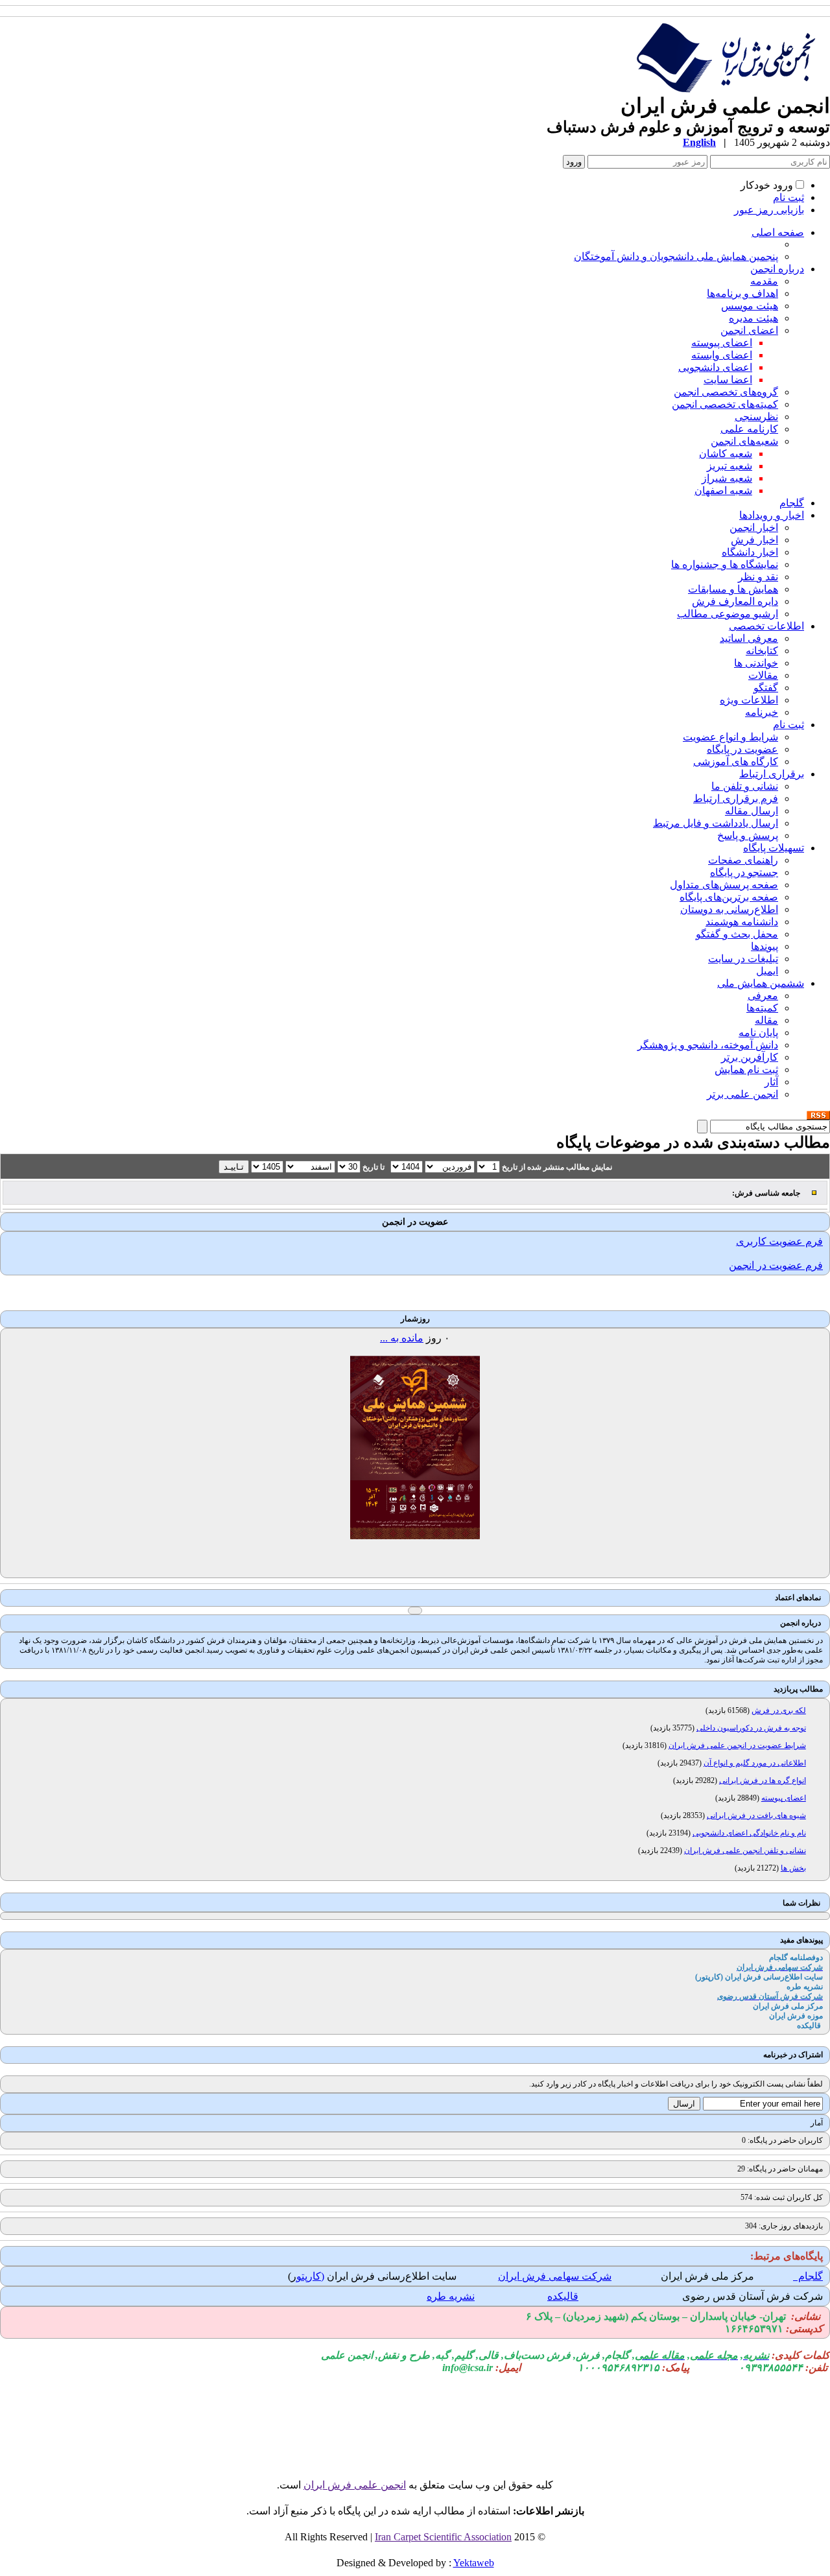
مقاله (766, 1020)
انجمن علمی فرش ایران (355, 2485)
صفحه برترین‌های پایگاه (729, 897)
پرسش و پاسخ (748, 835)
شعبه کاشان (726, 454)
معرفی (763, 996)
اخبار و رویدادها (772, 515)
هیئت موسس (750, 306)
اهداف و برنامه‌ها (742, 293)
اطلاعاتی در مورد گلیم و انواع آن (755, 1763)
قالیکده (563, 2296)
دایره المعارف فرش (735, 601)
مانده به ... (402, 1338)
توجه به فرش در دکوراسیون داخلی (751, 1728)
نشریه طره (451, 2296)
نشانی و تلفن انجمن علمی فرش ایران (745, 1850)
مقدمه (764, 281)
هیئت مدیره (753, 318)
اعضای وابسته (722, 355)
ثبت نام (788, 197)
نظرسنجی (756, 417)
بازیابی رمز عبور (769, 210)
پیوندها (765, 946)
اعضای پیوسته (722, 343)
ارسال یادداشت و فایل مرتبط (716, 823)
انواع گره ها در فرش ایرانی (763, 1780)
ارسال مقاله (752, 811)
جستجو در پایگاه (744, 872)
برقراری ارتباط (772, 774)
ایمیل (767, 971)
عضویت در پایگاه (742, 749)
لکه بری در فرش (779, 1710)
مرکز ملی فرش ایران (707, 2276)
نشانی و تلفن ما (745, 786)
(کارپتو (310, 2276)
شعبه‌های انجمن (744, 441)
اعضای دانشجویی (715, 367)
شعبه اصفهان (723, 490)
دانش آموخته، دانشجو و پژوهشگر (708, 1045)
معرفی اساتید (749, 638)
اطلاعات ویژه (749, 700)
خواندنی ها (756, 663)
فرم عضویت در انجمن (776, 1265)
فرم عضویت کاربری (779, 1241)
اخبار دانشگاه (750, 552)
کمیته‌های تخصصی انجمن (725, 404)
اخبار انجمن (754, 527)
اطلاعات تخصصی (766, 626)
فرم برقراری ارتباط (736, 798)
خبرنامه (762, 712)
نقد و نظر (758, 577)
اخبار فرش (754, 540)
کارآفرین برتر (750, 1057)
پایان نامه (758, 1033)
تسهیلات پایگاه (774, 848)
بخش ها (793, 1868)
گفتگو (766, 688)
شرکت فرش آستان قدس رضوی (753, 2296)
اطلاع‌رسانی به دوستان (729, 909)
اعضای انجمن (749, 330)
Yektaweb (474, 2563)
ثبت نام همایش (746, 1069)
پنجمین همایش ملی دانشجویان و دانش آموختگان (676, 256)
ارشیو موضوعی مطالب (728, 614)
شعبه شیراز (727, 478)
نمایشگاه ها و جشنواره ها (725, 564)
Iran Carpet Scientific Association (443, 2537)
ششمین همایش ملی (761, 983)
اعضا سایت (728, 380)
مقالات (763, 675)
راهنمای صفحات (743, 860)
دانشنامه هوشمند (742, 922)
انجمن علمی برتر (742, 1094)
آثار (771, 1082)
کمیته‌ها (762, 1008)
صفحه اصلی (778, 232)
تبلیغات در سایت (743, 959)
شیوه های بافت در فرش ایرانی (756, 1815)
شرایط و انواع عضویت (730, 737)
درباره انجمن (777, 269)
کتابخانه (762, 651)
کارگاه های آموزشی (736, 762)
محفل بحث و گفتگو (737, 934)
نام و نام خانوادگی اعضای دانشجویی (749, 1833)
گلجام (792, 503)
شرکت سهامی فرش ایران (555, 2276)
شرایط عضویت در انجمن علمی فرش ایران (737, 1745)
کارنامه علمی (749, 429)
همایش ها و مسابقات (733, 589)
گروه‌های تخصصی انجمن (726, 392)
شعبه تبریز (729, 466)
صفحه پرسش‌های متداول (724, 885)
